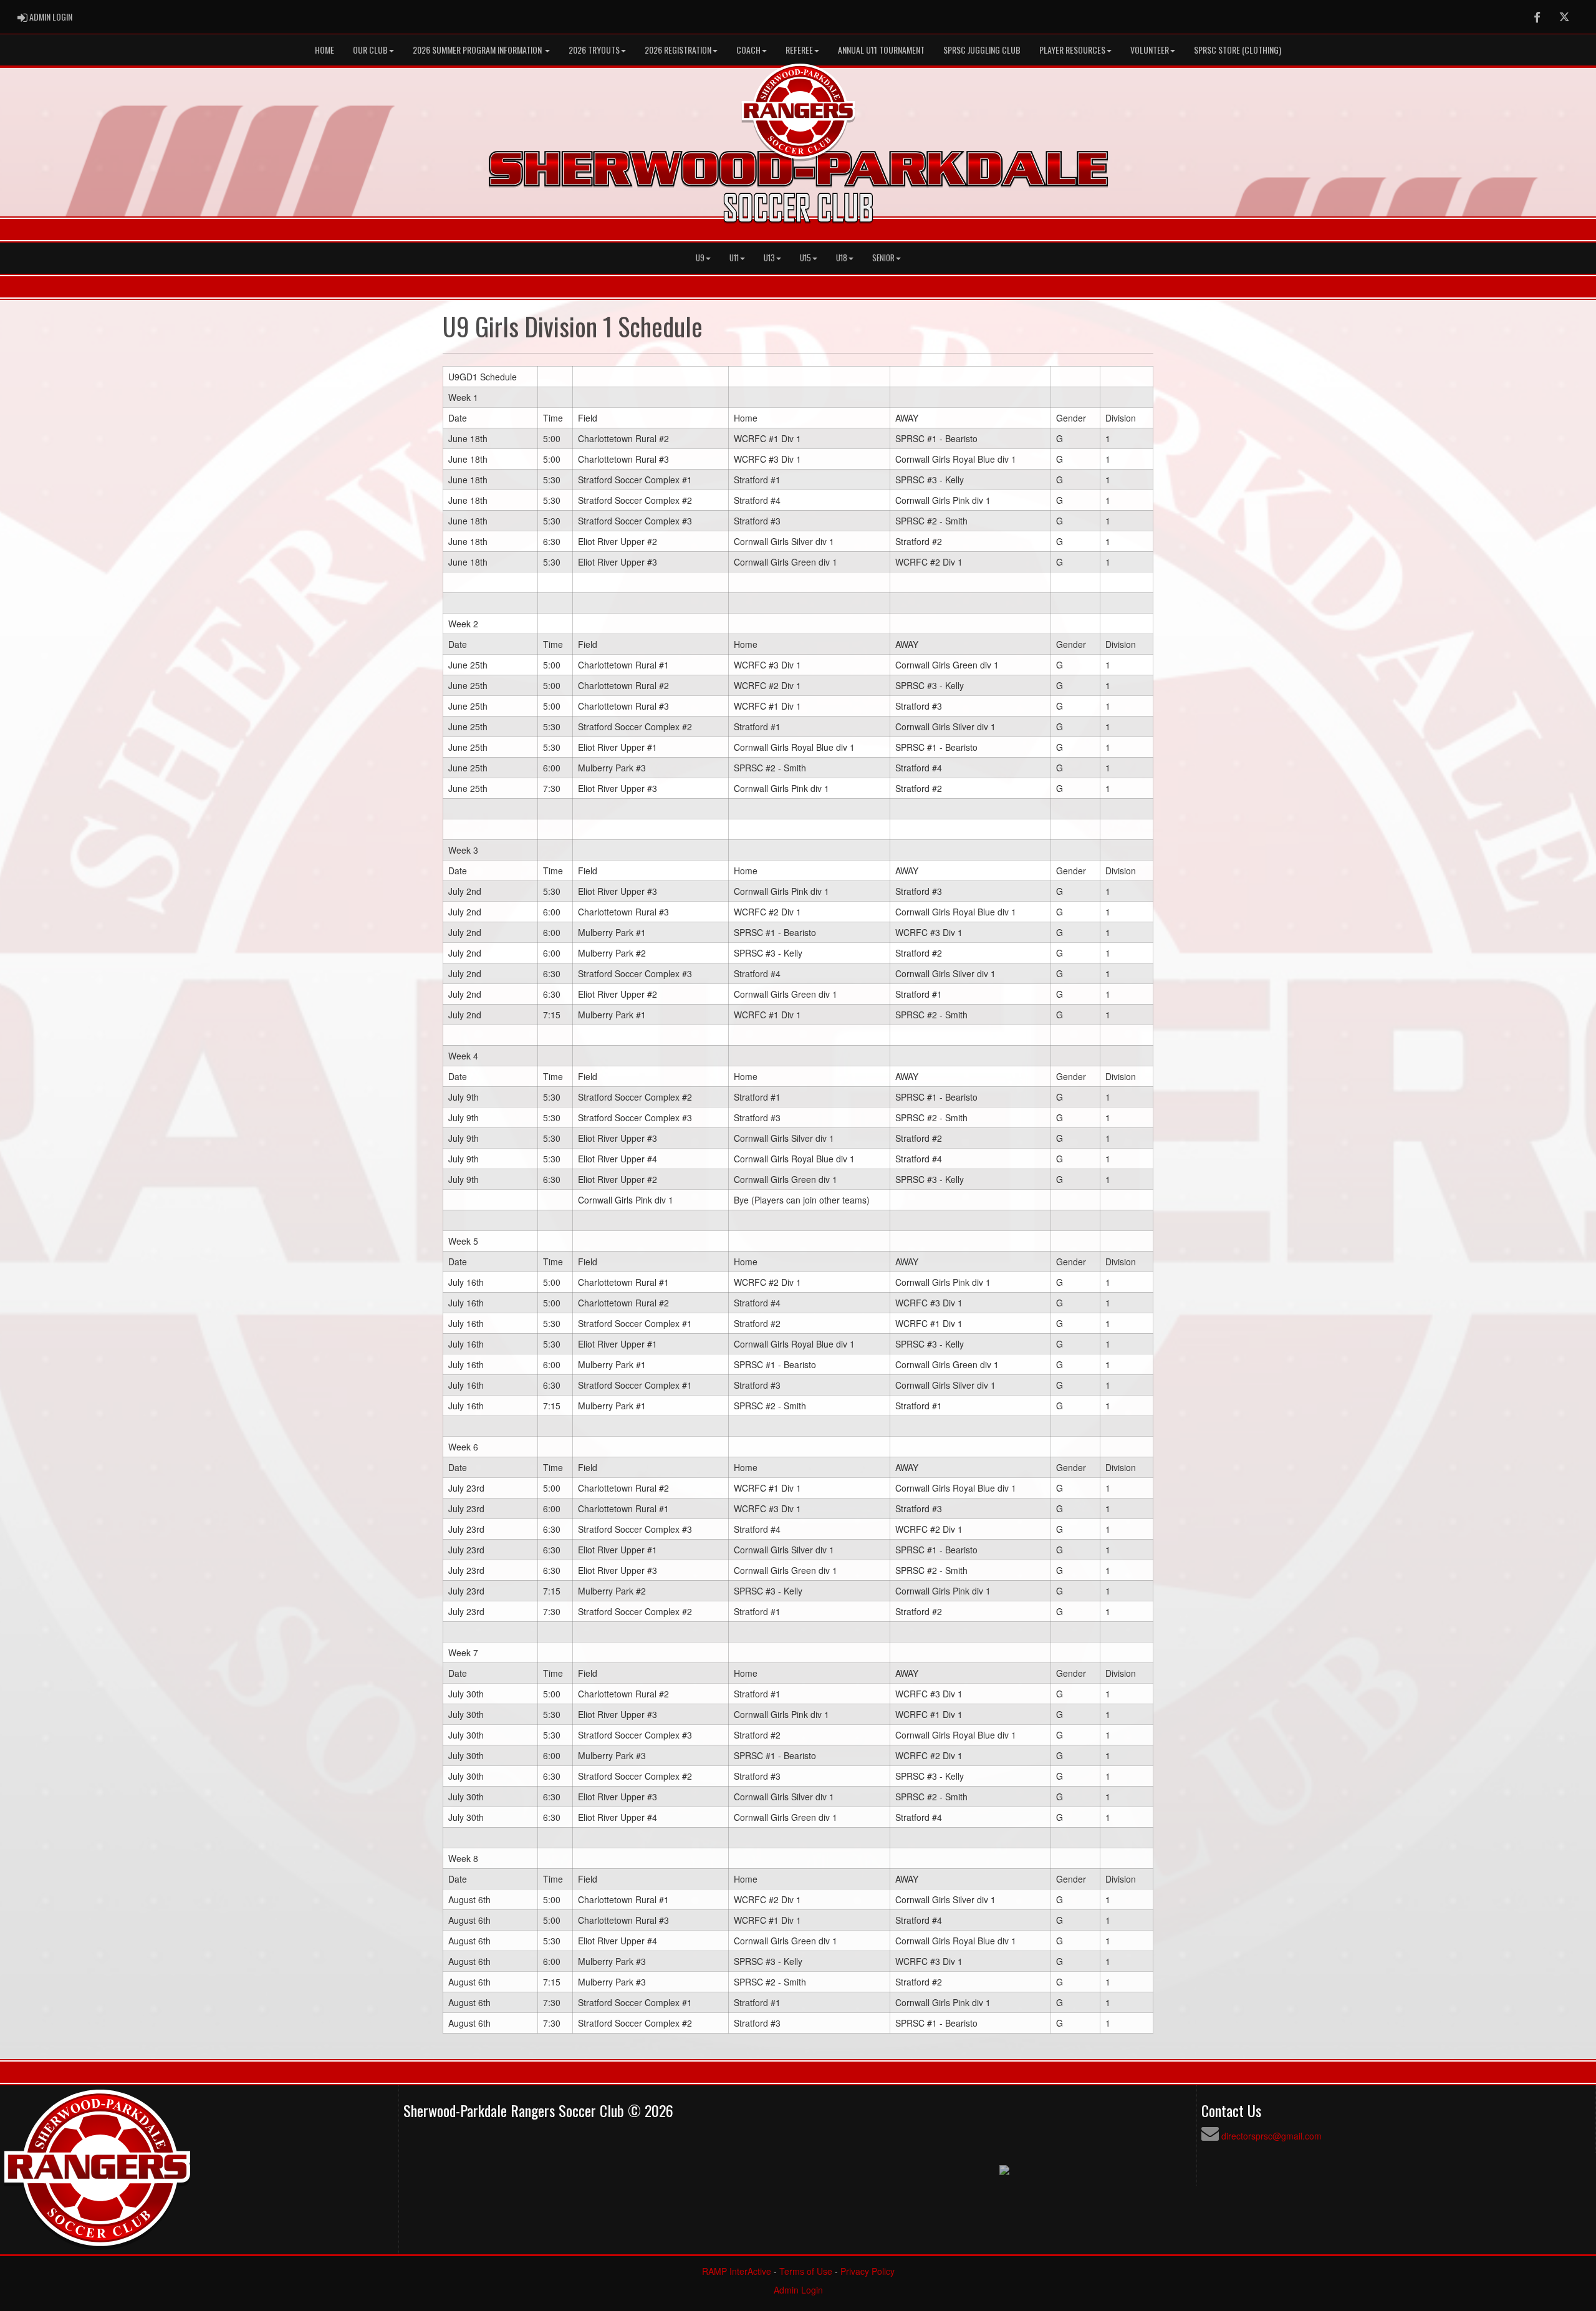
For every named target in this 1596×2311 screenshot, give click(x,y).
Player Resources (1072, 50)
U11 (734, 258)
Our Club (370, 50)
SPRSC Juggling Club (982, 50)
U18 (842, 258)
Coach (748, 50)
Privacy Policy (868, 2271)
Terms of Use (806, 2271)
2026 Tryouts (594, 50)
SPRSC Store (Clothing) (1238, 50)
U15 (805, 258)
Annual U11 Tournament (881, 50)
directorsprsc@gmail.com (1272, 2136)
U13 (769, 258)
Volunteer (1150, 50)
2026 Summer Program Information (478, 50)
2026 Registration (678, 50)
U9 (700, 258)
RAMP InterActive (737, 2271)
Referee (799, 50)
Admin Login (798, 2290)
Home (324, 50)
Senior (883, 258)
